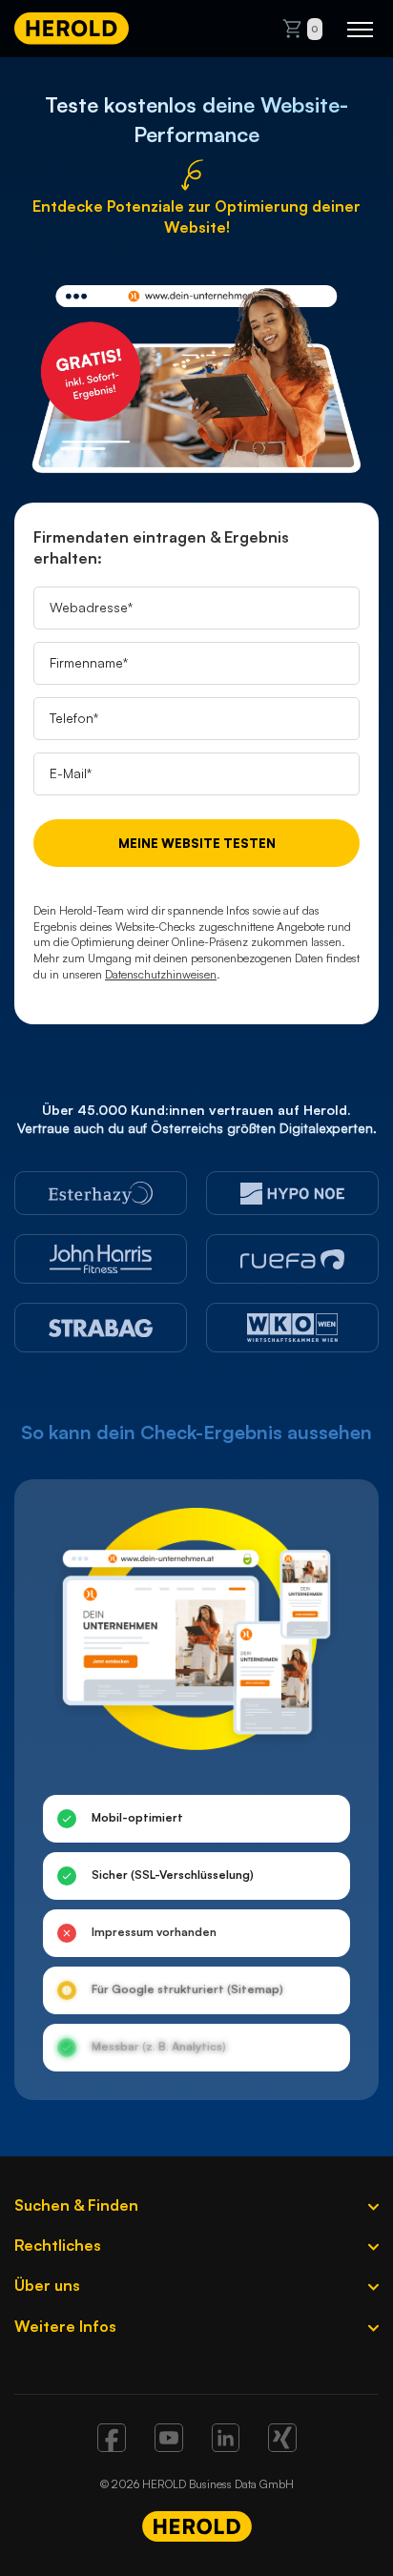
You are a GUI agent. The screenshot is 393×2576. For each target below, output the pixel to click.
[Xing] (282, 2446)
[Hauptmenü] (360, 29)
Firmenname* (89, 662)
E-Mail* (71, 773)
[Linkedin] (226, 2446)
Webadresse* (91, 607)
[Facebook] (112, 2446)
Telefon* (74, 718)
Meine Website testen (197, 843)
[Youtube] (169, 2446)
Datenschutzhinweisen (161, 974)
